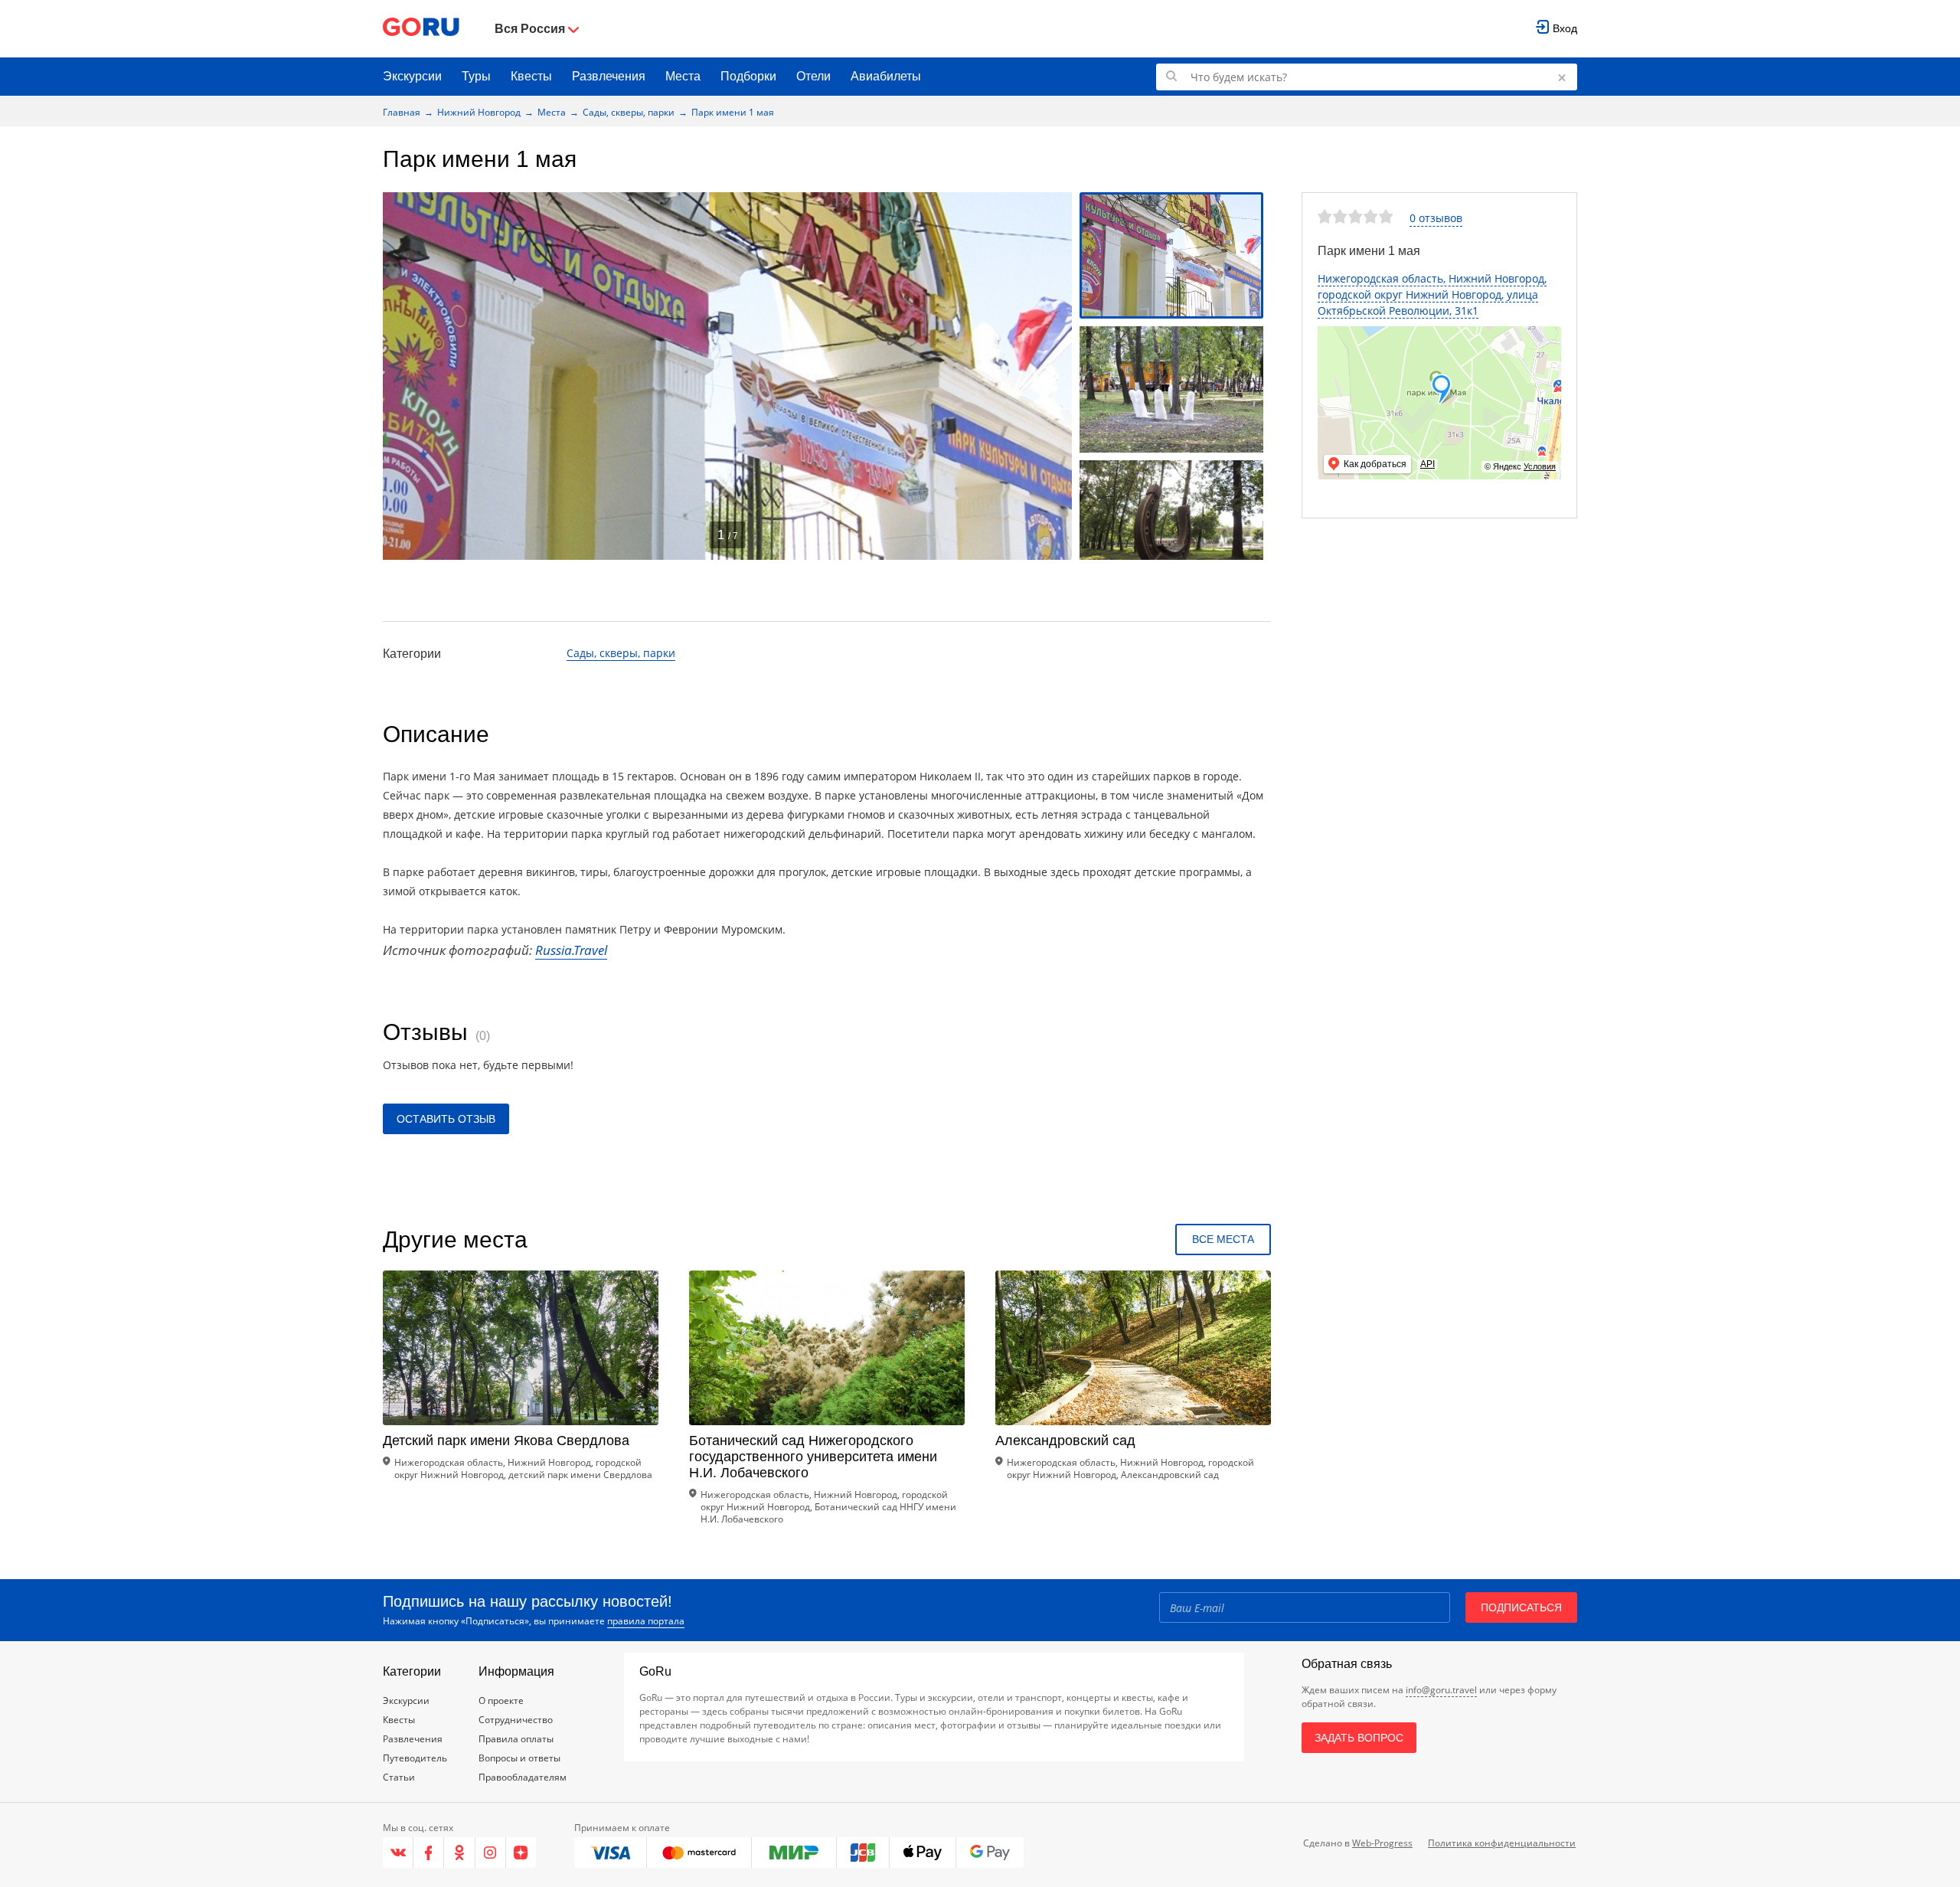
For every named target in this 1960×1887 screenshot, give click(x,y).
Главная (402, 112)
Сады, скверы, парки (629, 112)
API (1428, 464)
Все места (1223, 1239)
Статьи (399, 1777)
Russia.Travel (571, 950)
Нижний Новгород (479, 112)
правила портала (646, 1621)
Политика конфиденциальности (1502, 1843)
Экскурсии (412, 76)
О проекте (501, 1701)
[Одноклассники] (459, 1853)
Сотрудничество (516, 1720)
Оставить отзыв (446, 1119)
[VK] (398, 1853)
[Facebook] (429, 1853)
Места (683, 76)
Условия (1540, 466)
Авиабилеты (886, 76)
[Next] (1055, 376)
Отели (813, 76)
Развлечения (609, 76)
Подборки (748, 76)
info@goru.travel (1441, 1690)
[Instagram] (491, 1853)
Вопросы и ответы (519, 1758)
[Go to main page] (421, 29)
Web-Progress (1382, 1843)
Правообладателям (523, 1777)
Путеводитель (415, 1758)
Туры (476, 76)
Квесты (531, 76)
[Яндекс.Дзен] (521, 1853)
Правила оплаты (516, 1739)
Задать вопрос (1359, 1738)
